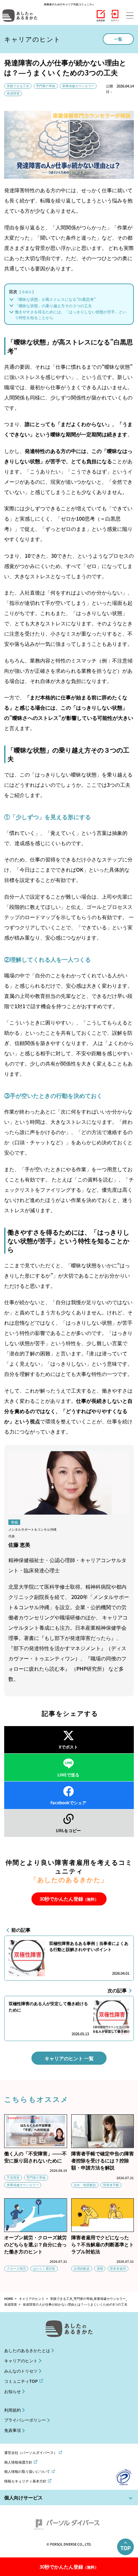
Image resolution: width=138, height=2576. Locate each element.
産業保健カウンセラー (78, 86)
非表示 (27, 292)
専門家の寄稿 (46, 86)
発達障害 (13, 93)
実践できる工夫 (18, 86)
